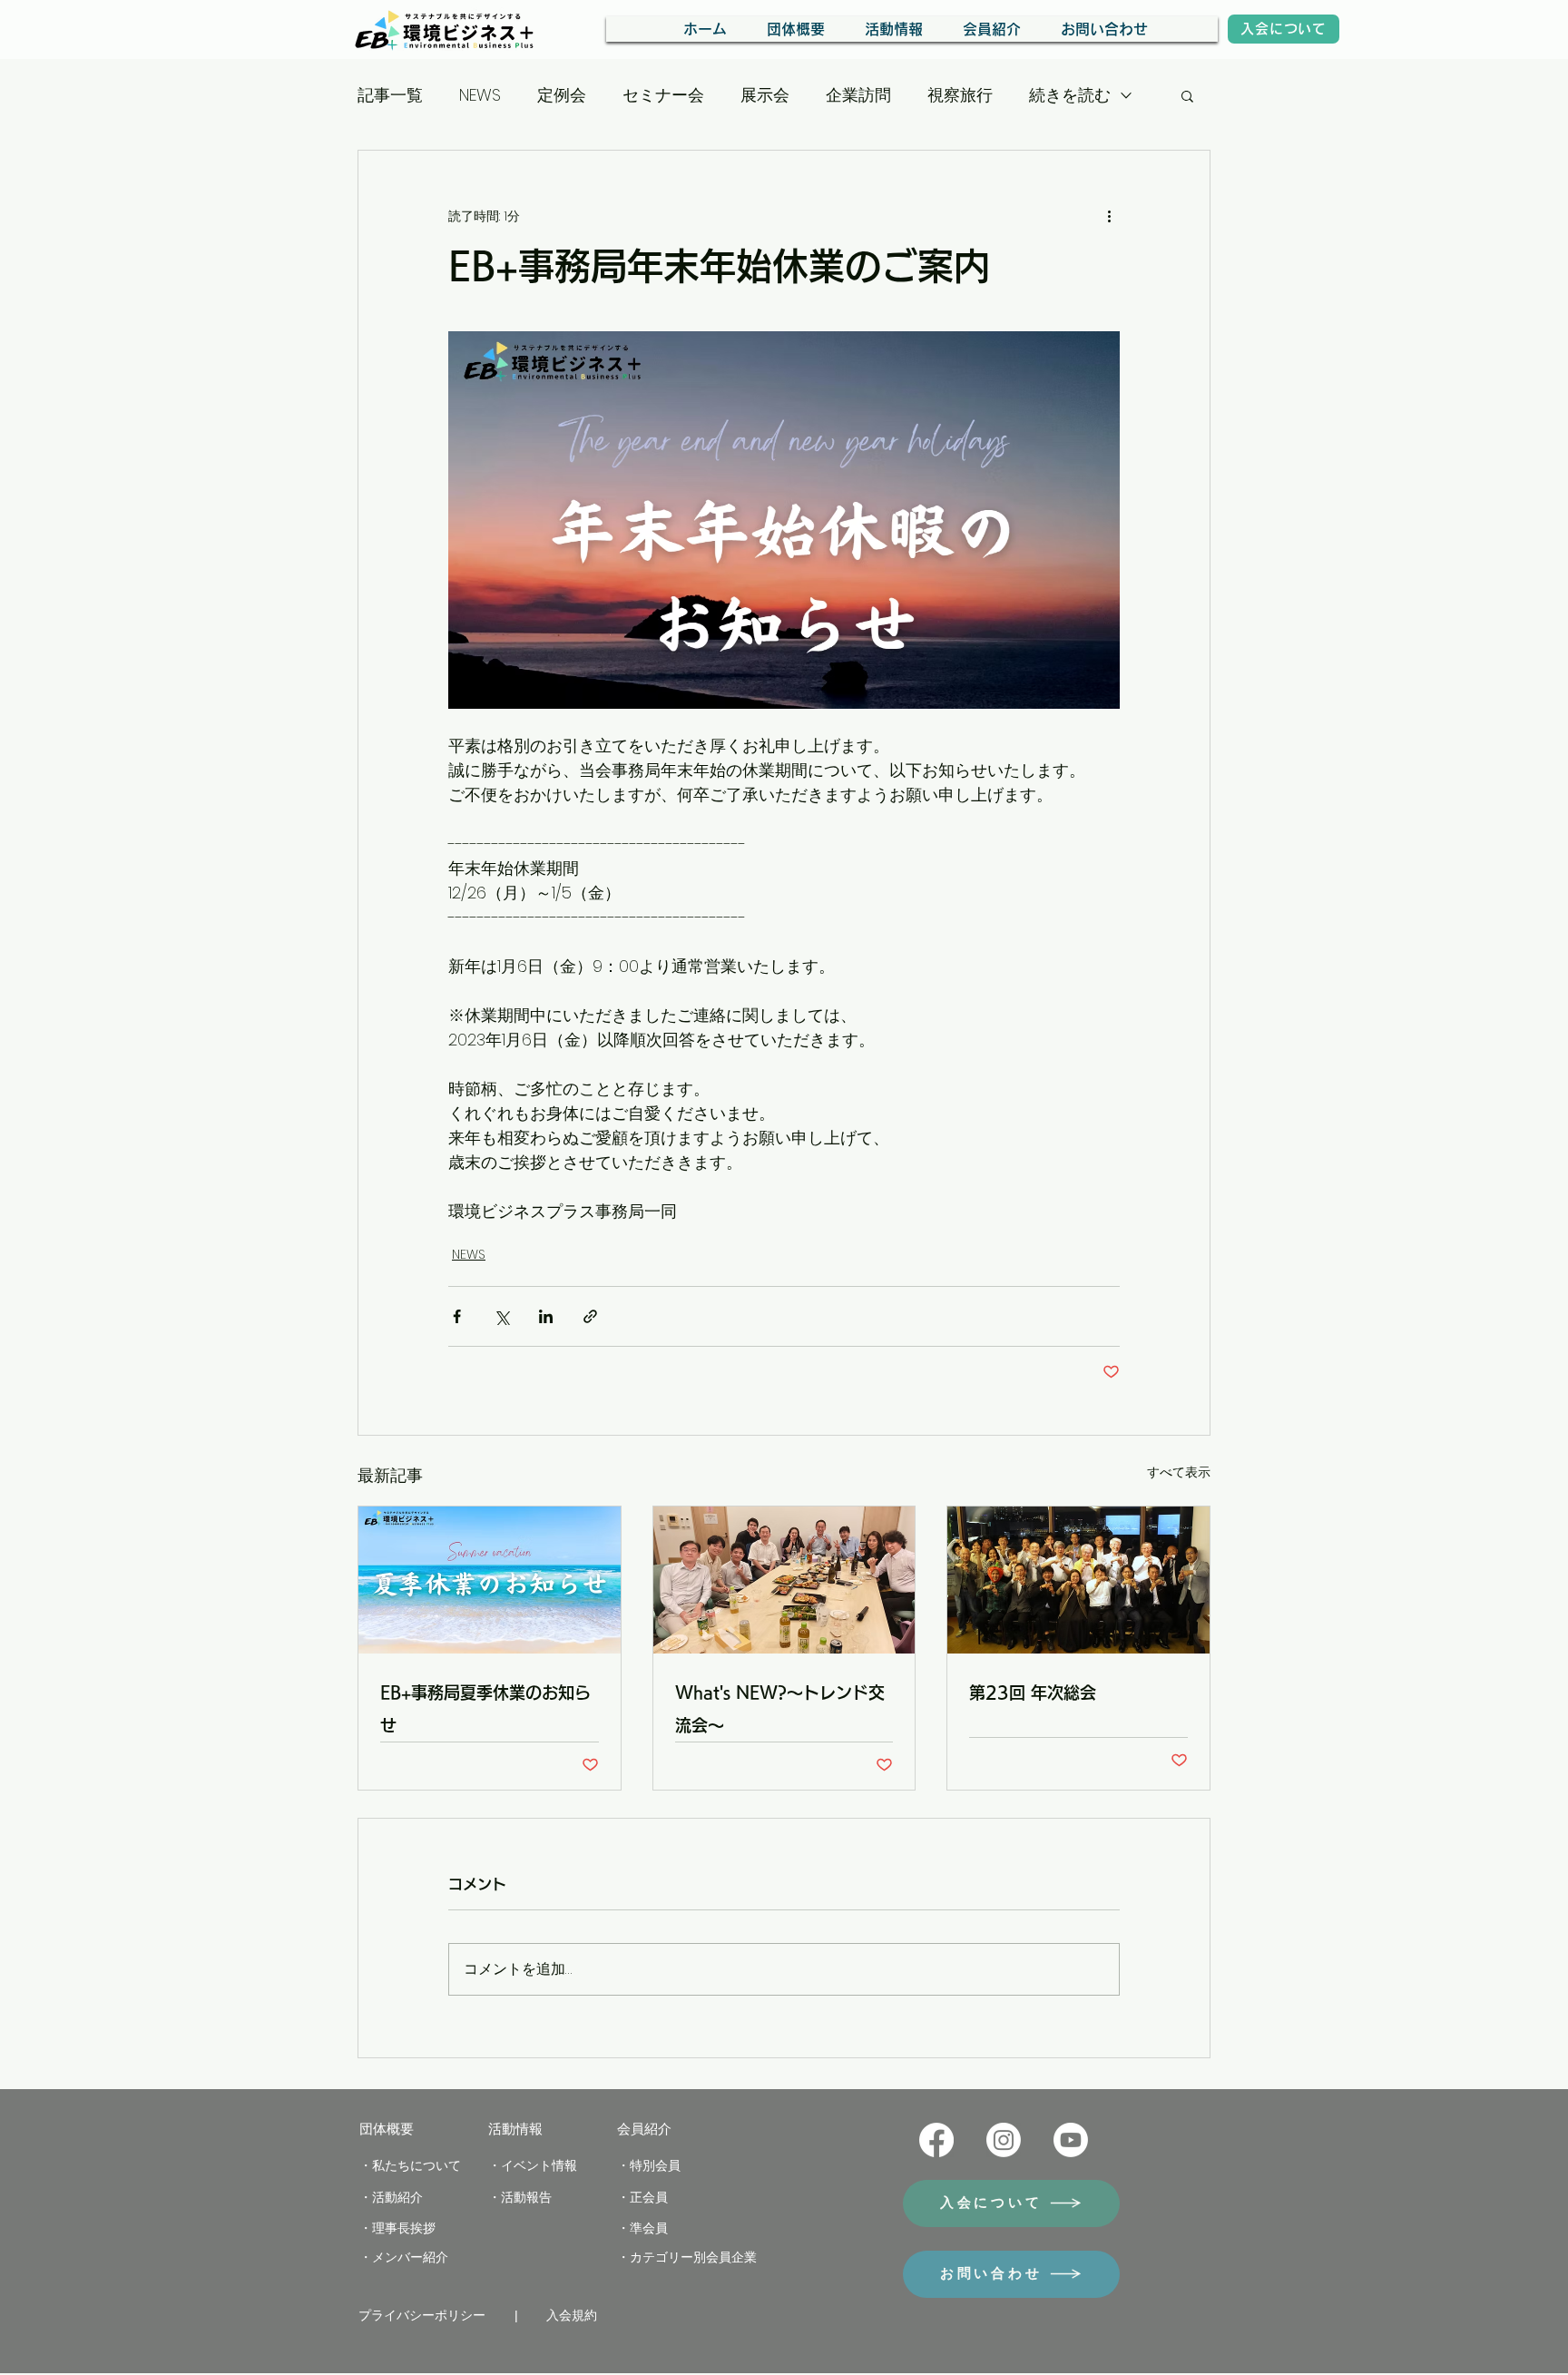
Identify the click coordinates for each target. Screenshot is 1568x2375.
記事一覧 (390, 95)
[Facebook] (936, 2140)
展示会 (765, 95)
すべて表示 (1179, 1472)
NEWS (480, 95)
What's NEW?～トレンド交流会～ (780, 1709)
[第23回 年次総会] (1078, 1580)
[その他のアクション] (1109, 216)
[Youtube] (1071, 2140)
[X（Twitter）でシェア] (501, 1316)
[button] (1187, 95)
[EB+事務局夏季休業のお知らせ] (490, 1580)
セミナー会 (663, 95)
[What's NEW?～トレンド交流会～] (784, 1580)
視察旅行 (960, 95)
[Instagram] (1004, 2140)
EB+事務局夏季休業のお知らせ (485, 1709)
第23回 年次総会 (1033, 1693)
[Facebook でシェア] (457, 1316)
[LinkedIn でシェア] (546, 1316)
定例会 (562, 95)
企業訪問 (858, 95)
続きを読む (1070, 95)
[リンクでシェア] (590, 1316)
